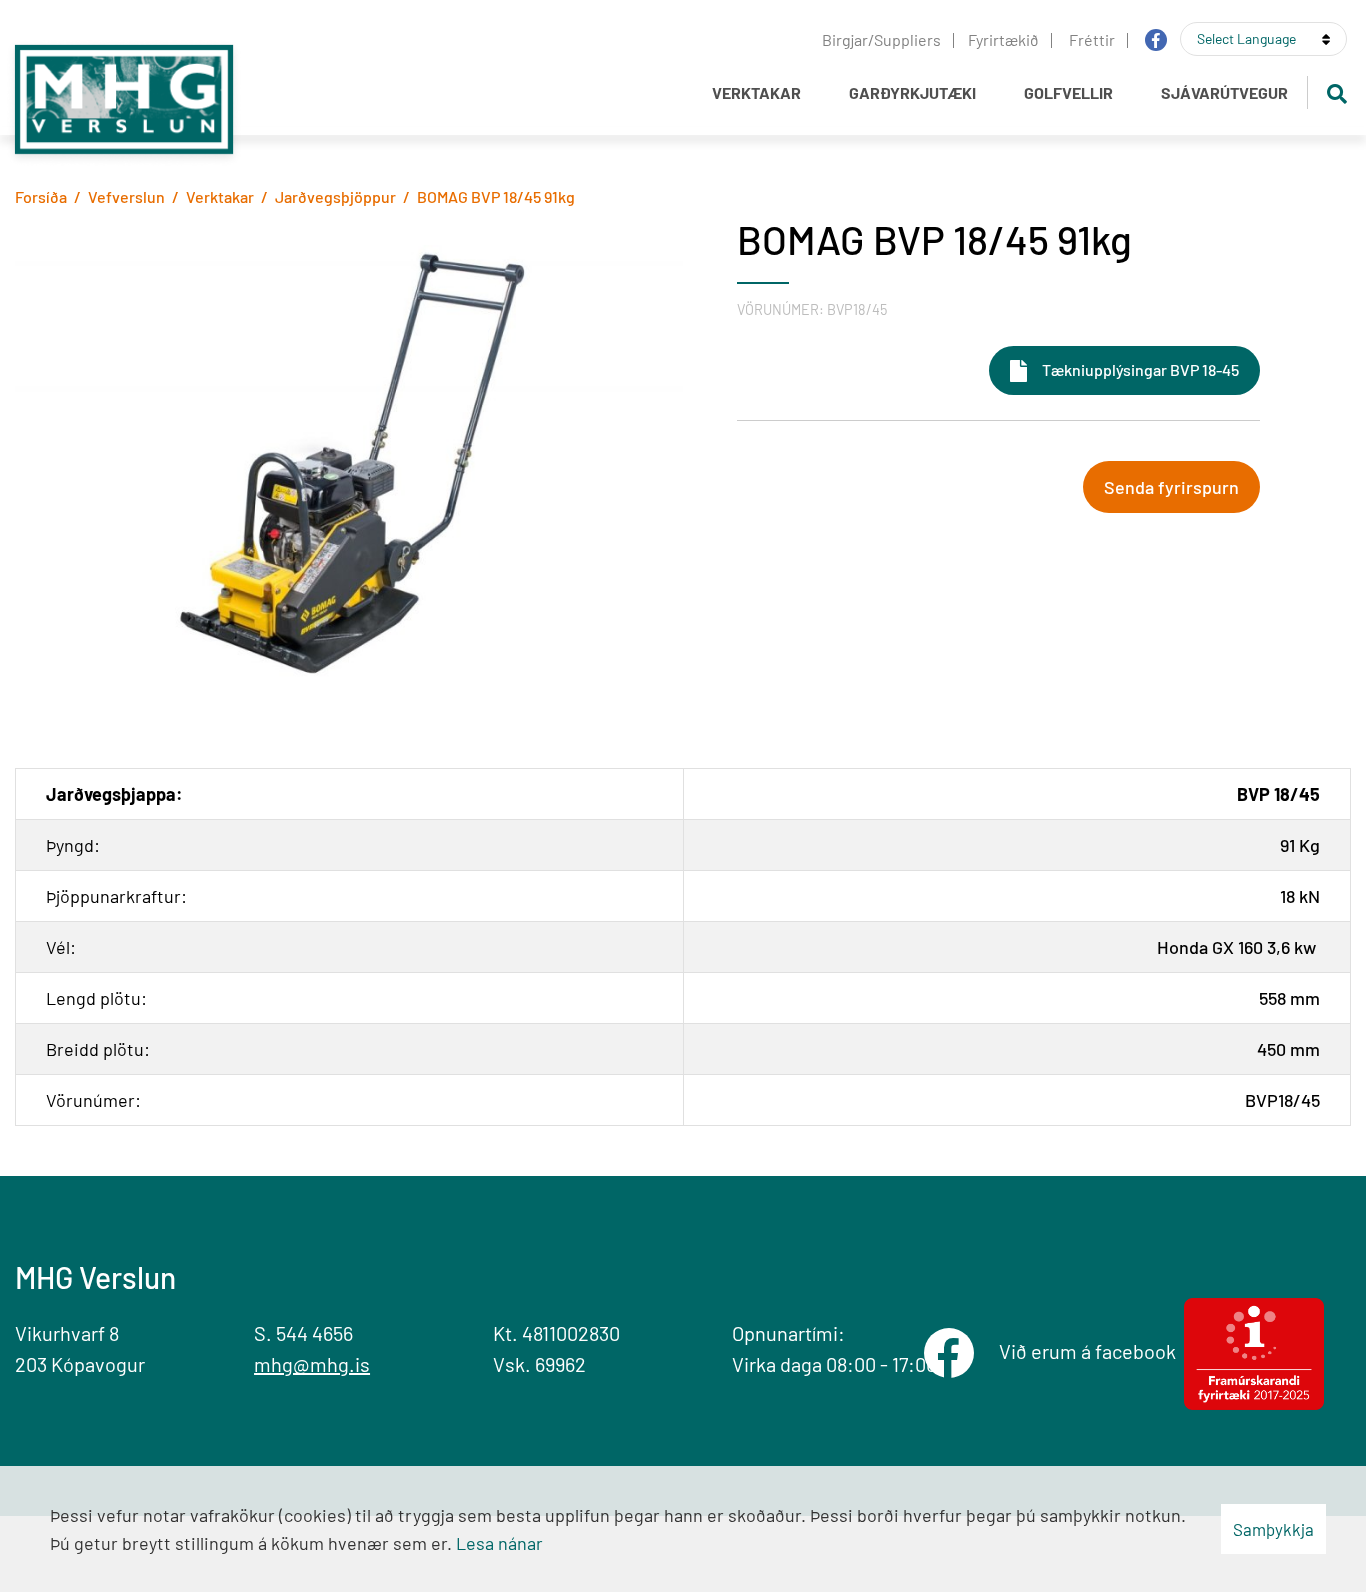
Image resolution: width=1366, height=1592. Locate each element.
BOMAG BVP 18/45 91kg (496, 196)
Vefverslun (126, 196)
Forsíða (41, 196)
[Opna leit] (1336, 92)
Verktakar (220, 196)
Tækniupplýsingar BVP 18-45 (1140, 369)
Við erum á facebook (1091, 1351)
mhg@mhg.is (312, 1364)
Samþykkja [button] (1273, 1529)
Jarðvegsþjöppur (335, 196)
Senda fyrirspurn (1171, 487)
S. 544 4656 (303, 1333)
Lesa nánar (499, 1543)
